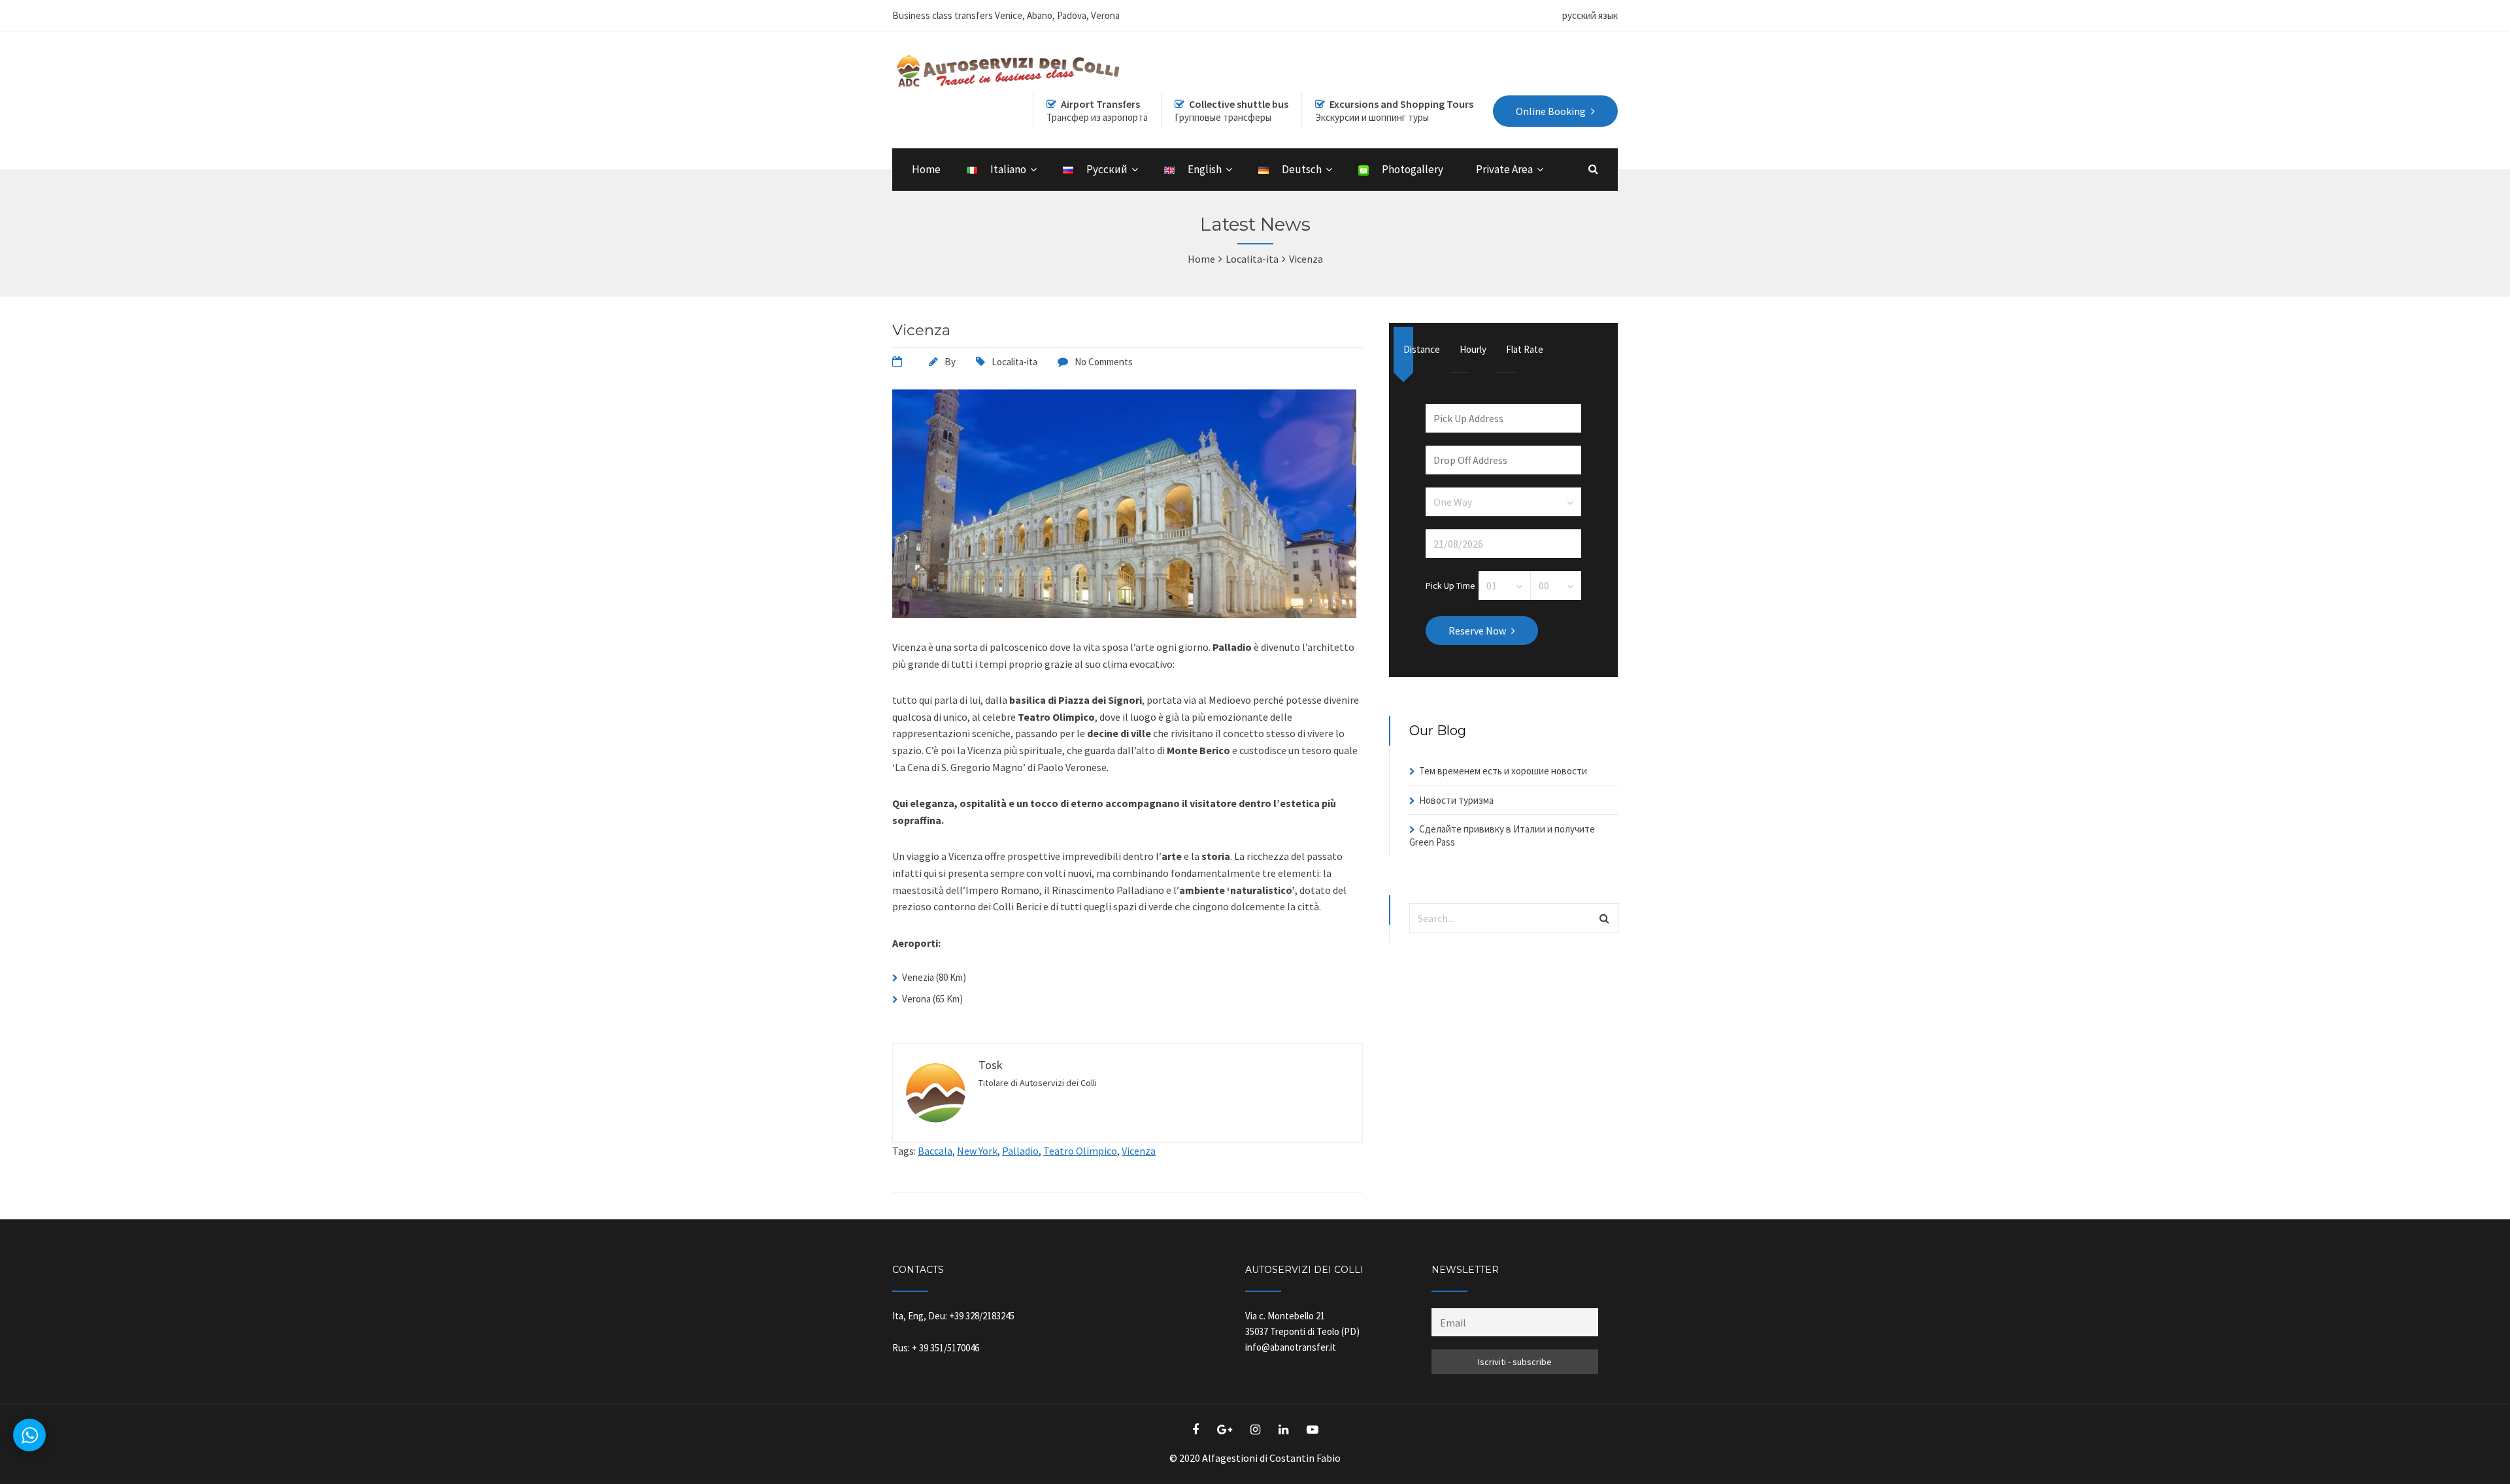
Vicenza (921, 330)
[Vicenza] (1124, 614)
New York (977, 1151)
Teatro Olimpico (1080, 1151)
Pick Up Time (1450, 585)
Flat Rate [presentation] (1511, 349)
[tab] (1422, 350)
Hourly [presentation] (1464, 349)
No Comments (1104, 362)
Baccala (935, 1151)
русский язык (1590, 15)
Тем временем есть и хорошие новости (1503, 771)
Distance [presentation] (1408, 349)
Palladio (1020, 1151)
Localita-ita (1014, 362)
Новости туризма (1456, 800)
